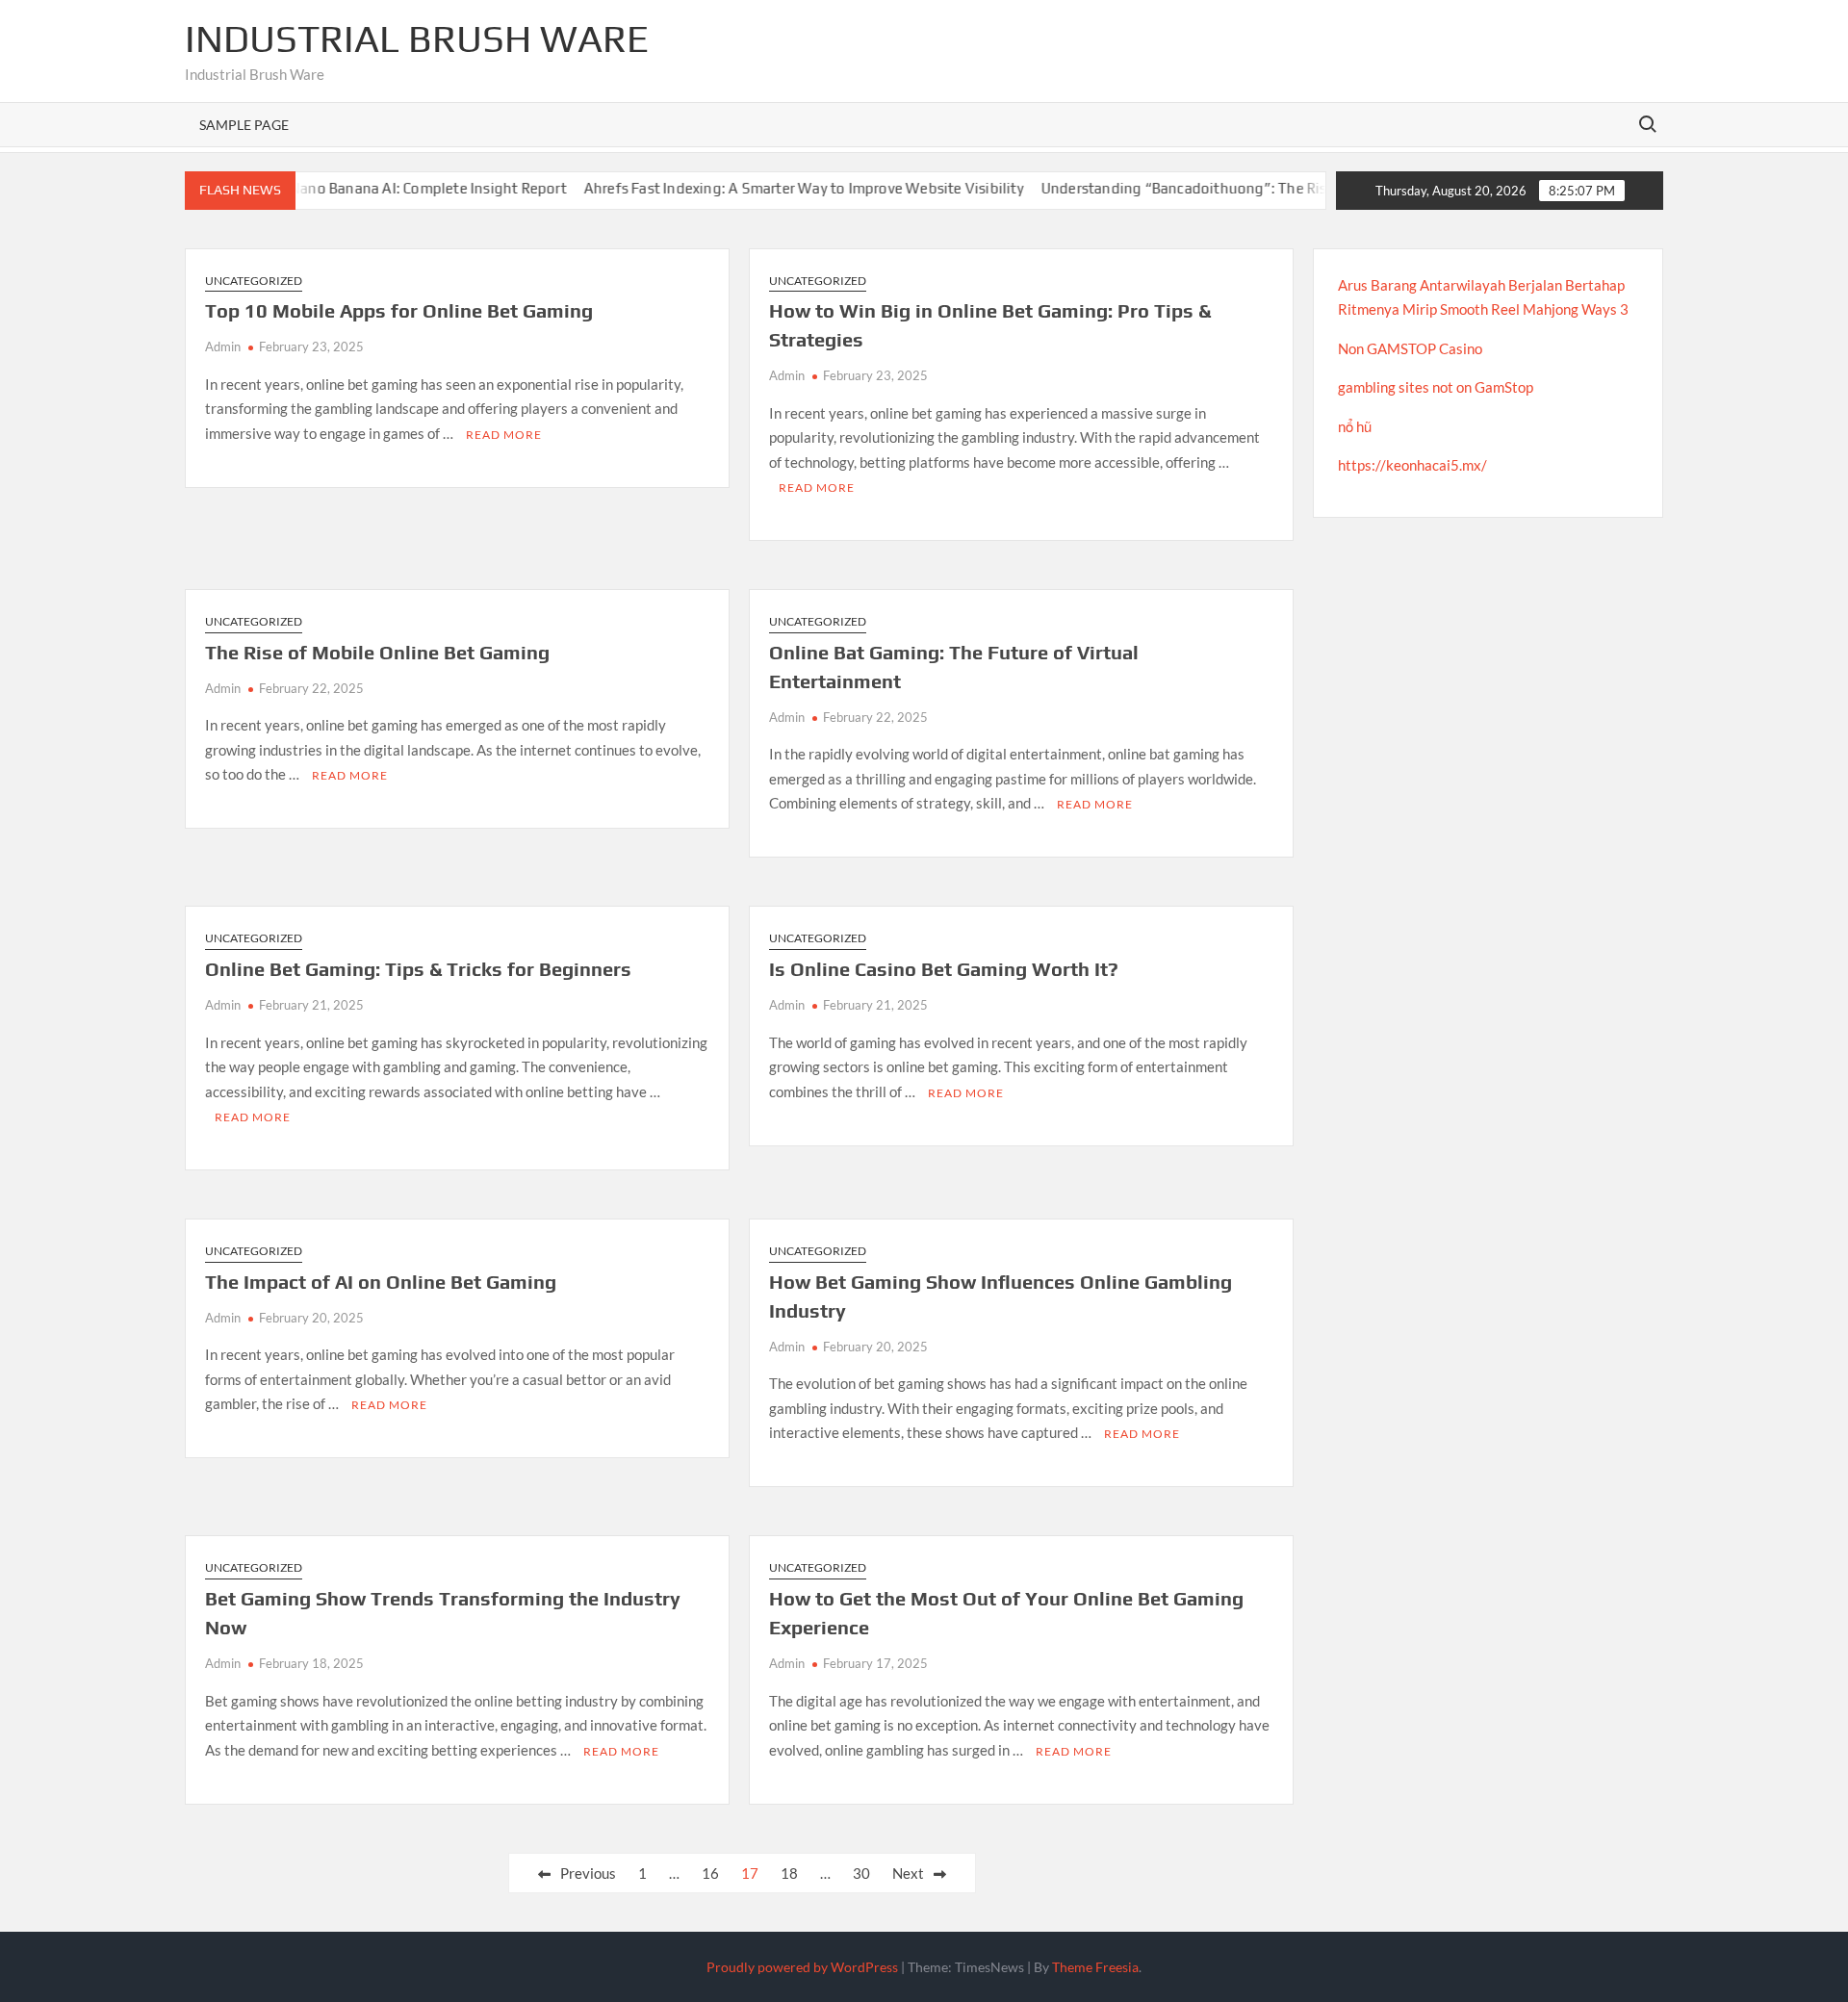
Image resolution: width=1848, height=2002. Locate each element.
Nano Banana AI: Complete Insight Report (393, 188)
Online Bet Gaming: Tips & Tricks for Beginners (418, 969)
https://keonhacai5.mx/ (1412, 465)
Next (908, 1873)
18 (789, 1873)
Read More (504, 435)
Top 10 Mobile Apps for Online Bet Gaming (399, 310)
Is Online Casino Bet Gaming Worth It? (944, 969)
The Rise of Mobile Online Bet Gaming (377, 652)
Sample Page (244, 125)
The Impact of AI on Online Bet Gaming (381, 1282)
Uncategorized (254, 281)
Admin (223, 346)
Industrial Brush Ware (417, 38)
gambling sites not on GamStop (1436, 387)
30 (861, 1873)
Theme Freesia (1095, 1967)
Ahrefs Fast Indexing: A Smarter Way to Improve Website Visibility (769, 188)
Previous (588, 1873)
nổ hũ (1355, 426)
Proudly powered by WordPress (802, 1967)
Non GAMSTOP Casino (1410, 348)
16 (710, 1873)
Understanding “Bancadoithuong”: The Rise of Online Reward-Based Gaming (1262, 188)
